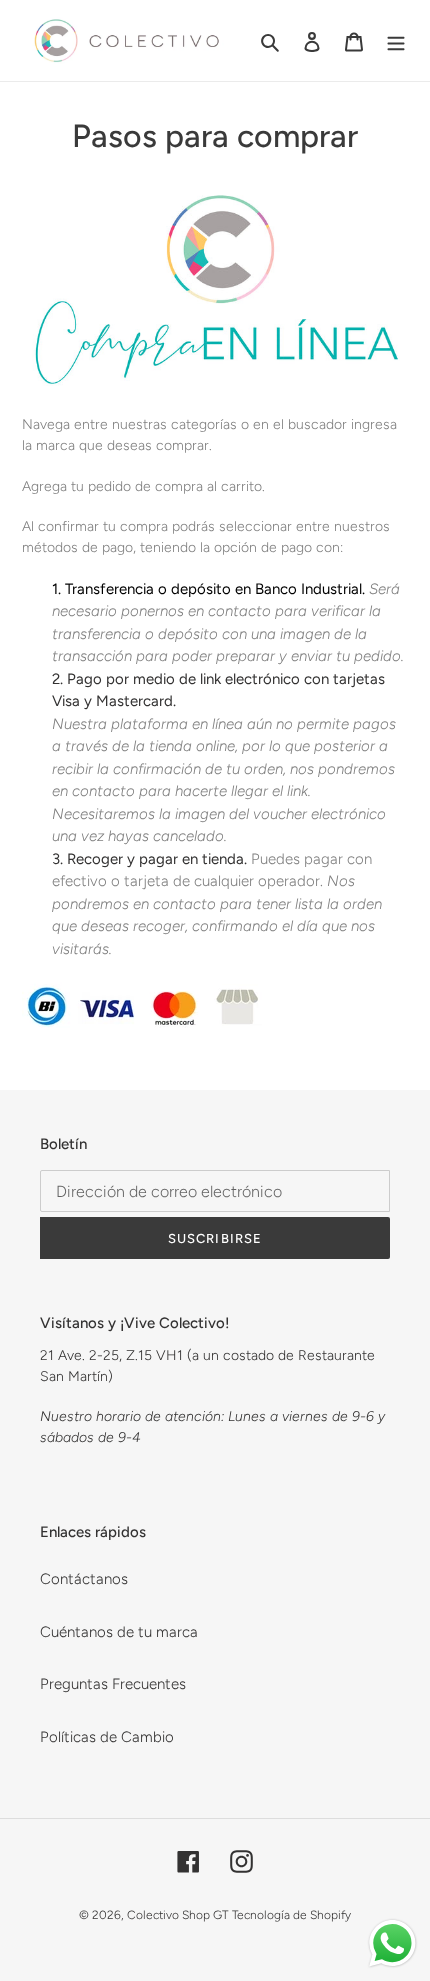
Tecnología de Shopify (291, 1915)
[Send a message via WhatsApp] (392, 1943)
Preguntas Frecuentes (113, 1684)
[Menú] (396, 40)
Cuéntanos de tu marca (119, 1632)
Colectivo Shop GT (177, 1915)
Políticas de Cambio (107, 1737)
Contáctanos (84, 1579)
